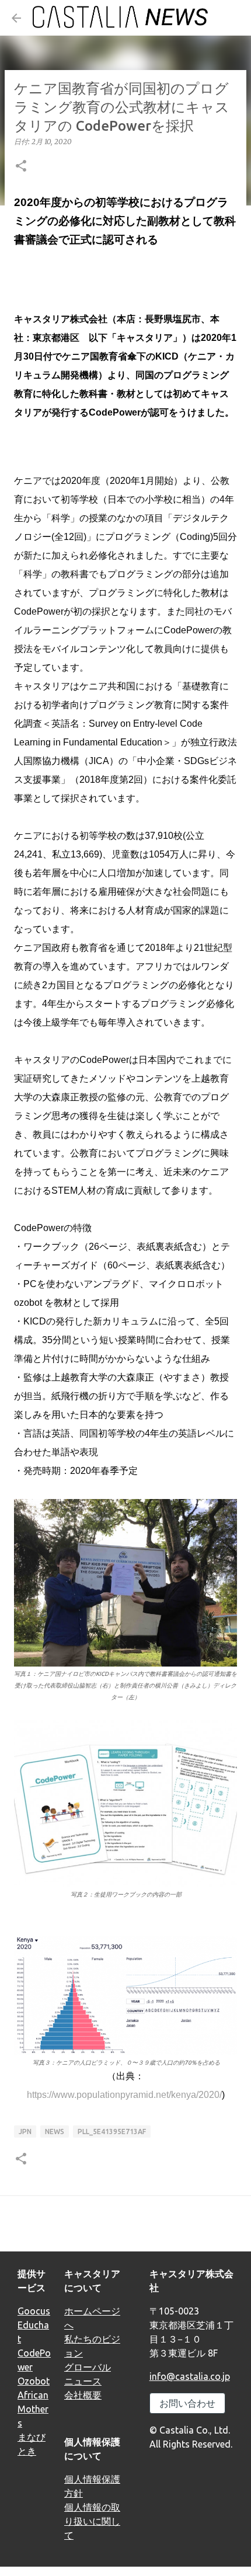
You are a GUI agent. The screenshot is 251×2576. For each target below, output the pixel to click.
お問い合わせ (187, 2403)
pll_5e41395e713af (112, 2131)
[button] (21, 167)
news (55, 2131)
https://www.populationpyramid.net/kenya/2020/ (124, 2095)
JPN (25, 2131)
